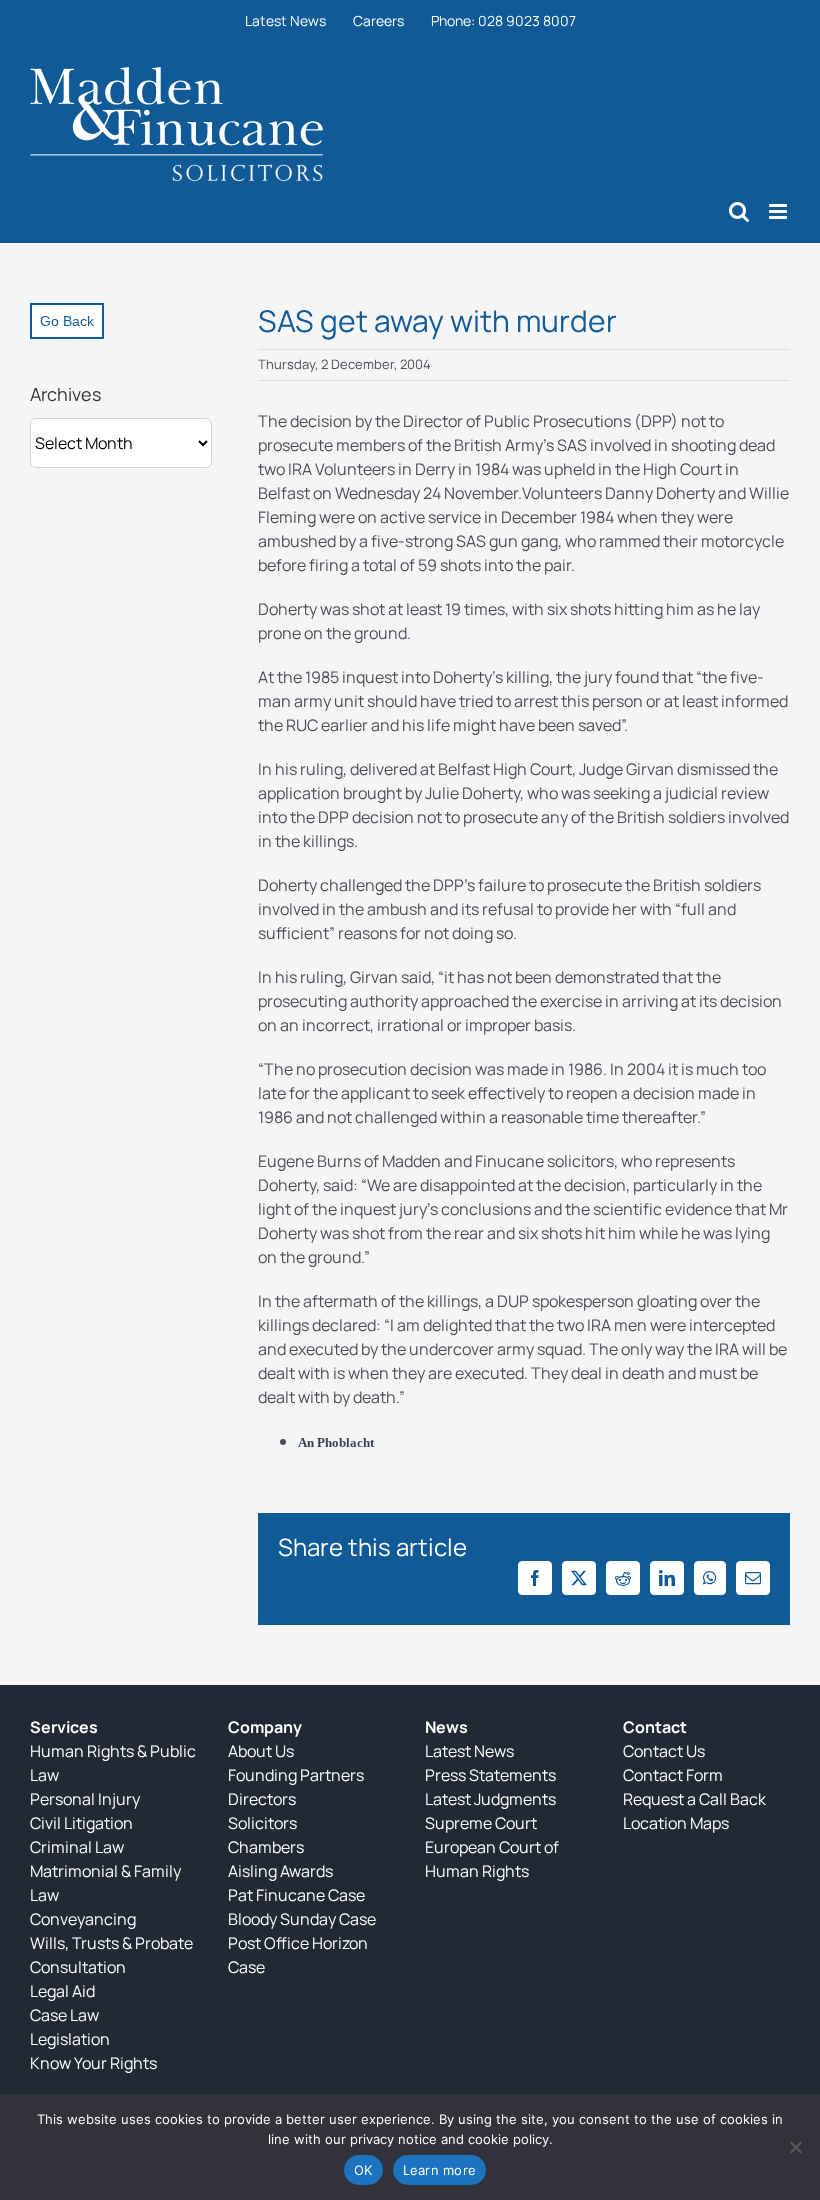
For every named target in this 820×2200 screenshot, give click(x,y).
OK (363, 2170)
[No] (795, 2147)
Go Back (67, 321)
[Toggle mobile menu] (779, 211)
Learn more (440, 2170)
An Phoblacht (336, 1442)
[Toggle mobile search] (739, 211)
